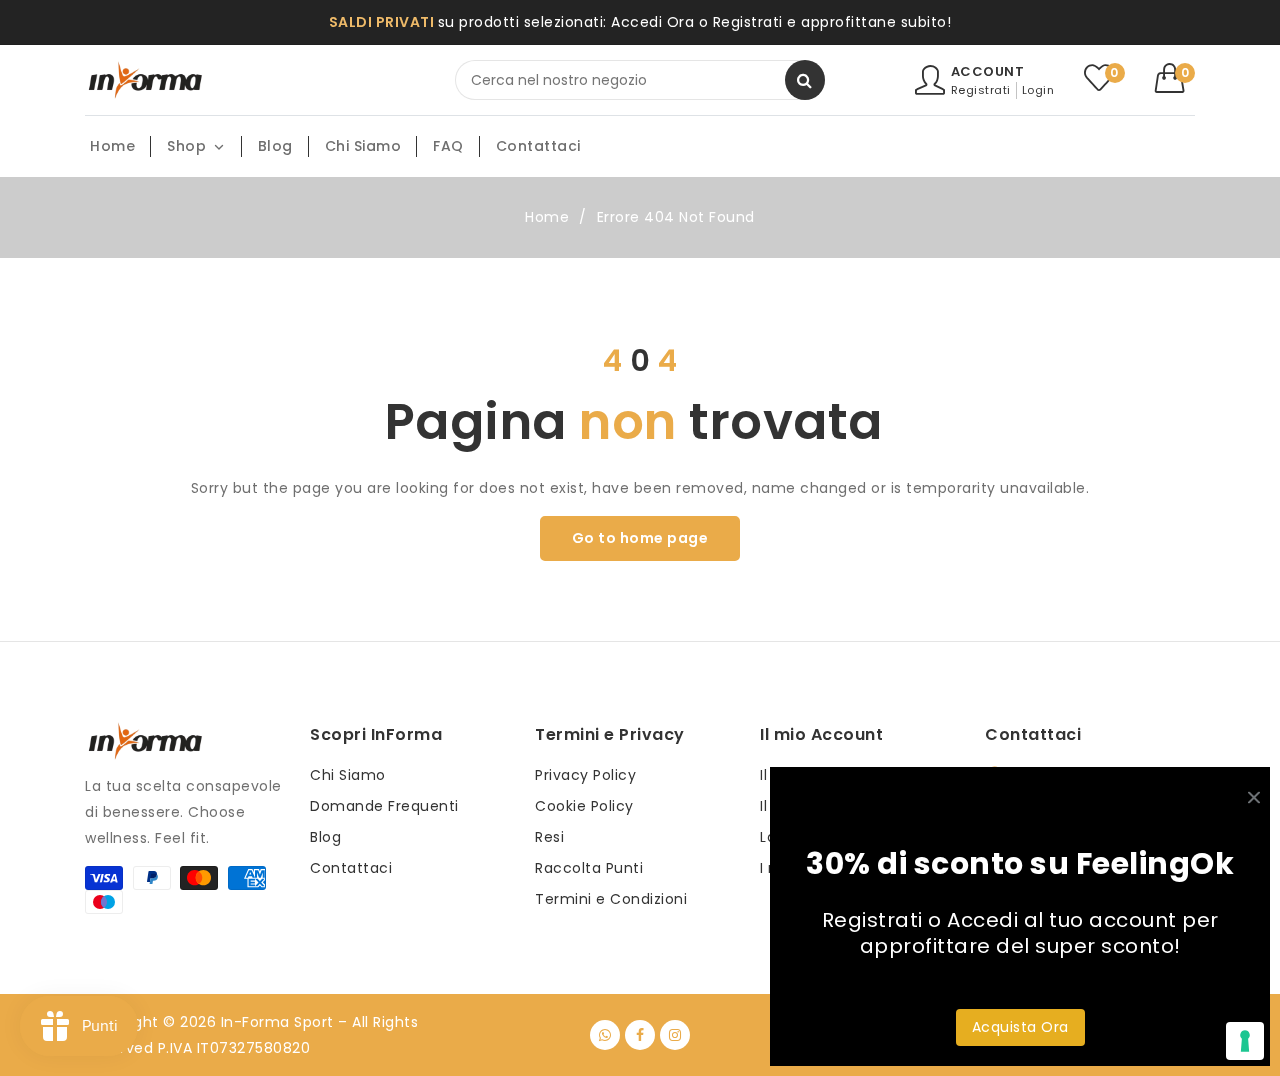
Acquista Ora (1020, 1027)
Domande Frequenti (384, 806)
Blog (325, 837)
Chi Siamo (348, 775)
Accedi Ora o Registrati (697, 22)
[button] (1175, 78)
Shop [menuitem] (186, 146)
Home (547, 217)
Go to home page (640, 538)
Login (1038, 90)
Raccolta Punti (589, 868)
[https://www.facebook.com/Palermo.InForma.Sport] (640, 1035)
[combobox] (640, 80)
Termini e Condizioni (611, 899)
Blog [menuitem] (275, 146)
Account (988, 71)
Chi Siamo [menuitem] (363, 146)
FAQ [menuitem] (448, 146)
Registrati (981, 90)
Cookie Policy (584, 806)
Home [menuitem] (112, 146)
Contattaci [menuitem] (538, 146)
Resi (549, 837)
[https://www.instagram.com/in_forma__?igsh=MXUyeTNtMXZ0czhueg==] (675, 1035)
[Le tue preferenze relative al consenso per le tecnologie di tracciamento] (1245, 1041)
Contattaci (351, 868)
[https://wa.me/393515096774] (605, 1035)
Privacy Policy (585, 775)
